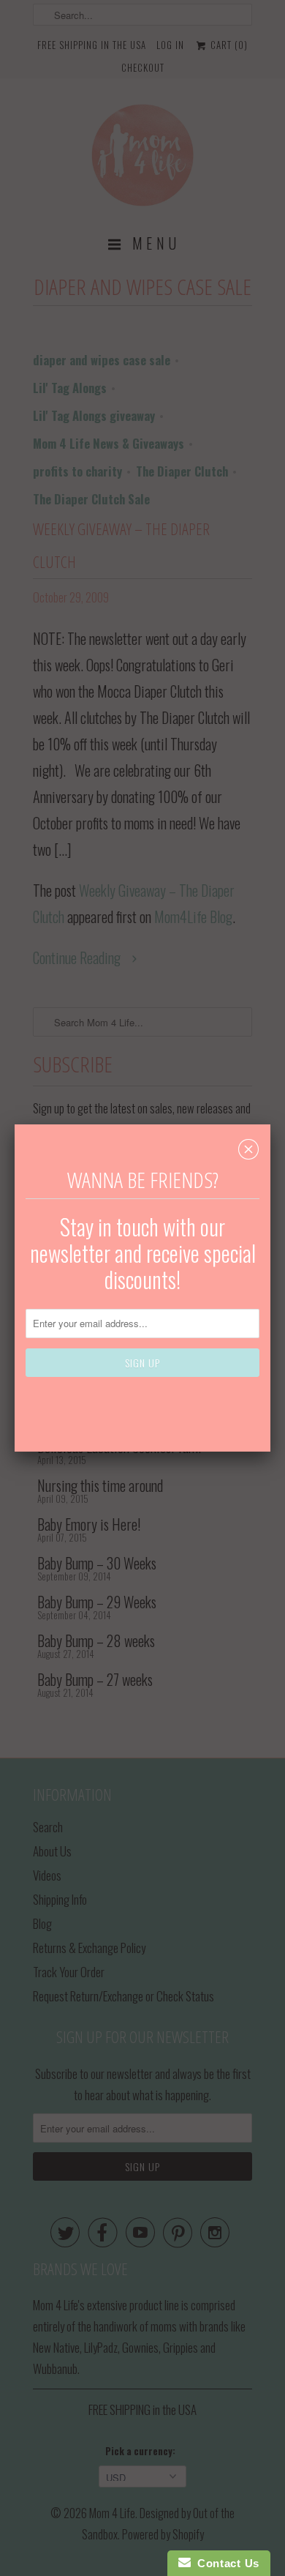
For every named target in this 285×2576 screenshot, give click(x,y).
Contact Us (225, 2563)
